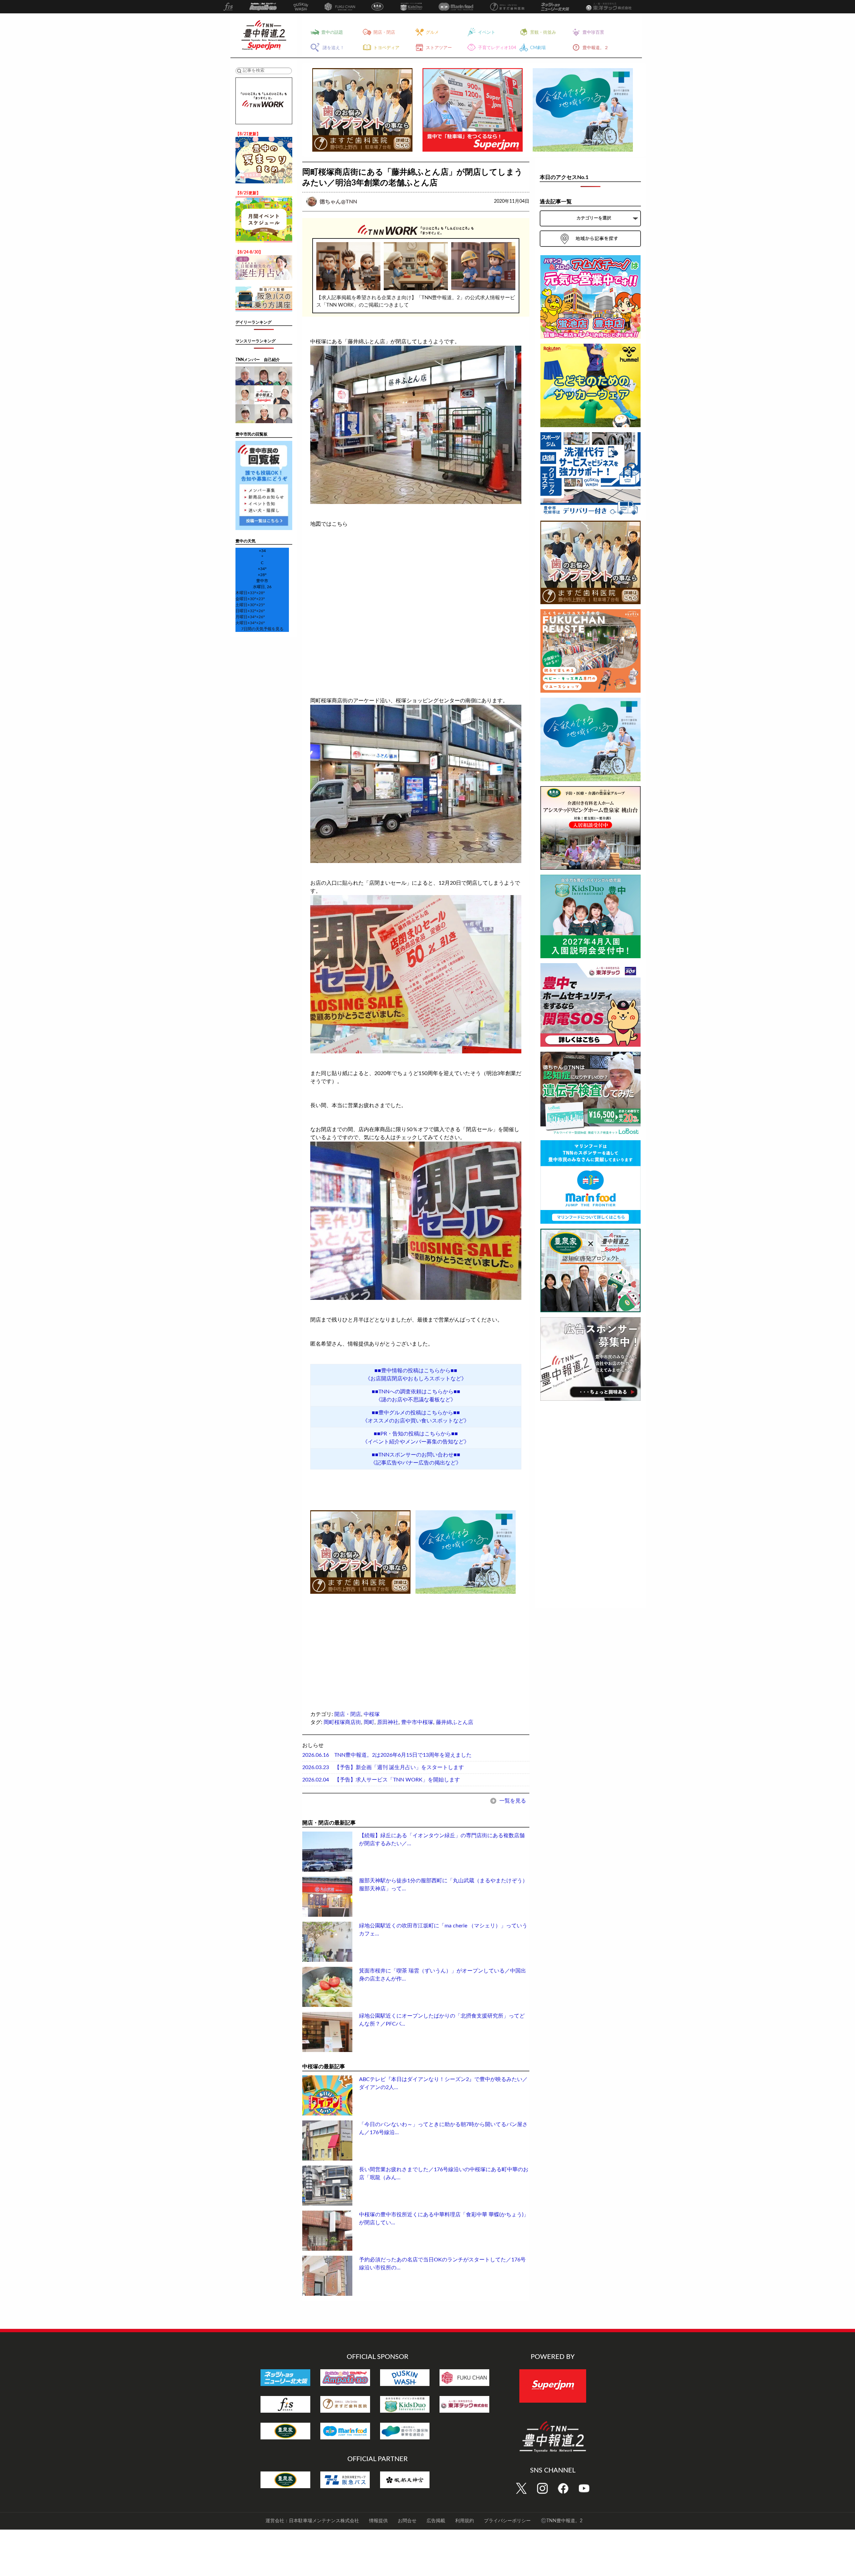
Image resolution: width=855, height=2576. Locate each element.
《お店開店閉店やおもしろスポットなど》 (416, 1379)
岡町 (369, 1722)
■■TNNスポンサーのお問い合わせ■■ (416, 1455)
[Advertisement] (360, 1642)
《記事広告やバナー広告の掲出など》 (416, 1463)
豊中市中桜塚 (417, 1722)
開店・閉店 (348, 1714)
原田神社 (388, 1722)
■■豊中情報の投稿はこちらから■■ (416, 1371)
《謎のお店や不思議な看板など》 (416, 1400)
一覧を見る (512, 1801)
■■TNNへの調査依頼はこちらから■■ (416, 1392)
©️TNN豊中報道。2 (562, 2521)
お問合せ (407, 2521)
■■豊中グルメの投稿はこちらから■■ (416, 1413)
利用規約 (465, 2521)
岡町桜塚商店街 (342, 1722)
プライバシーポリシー (507, 2521)
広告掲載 (436, 2521)
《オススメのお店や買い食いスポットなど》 (416, 1421)
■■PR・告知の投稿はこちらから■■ (416, 1434)
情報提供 (378, 2521)
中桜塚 (372, 1714)
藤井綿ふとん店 (455, 1722)
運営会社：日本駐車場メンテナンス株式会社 (312, 2521)
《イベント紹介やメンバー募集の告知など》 (416, 1442)
